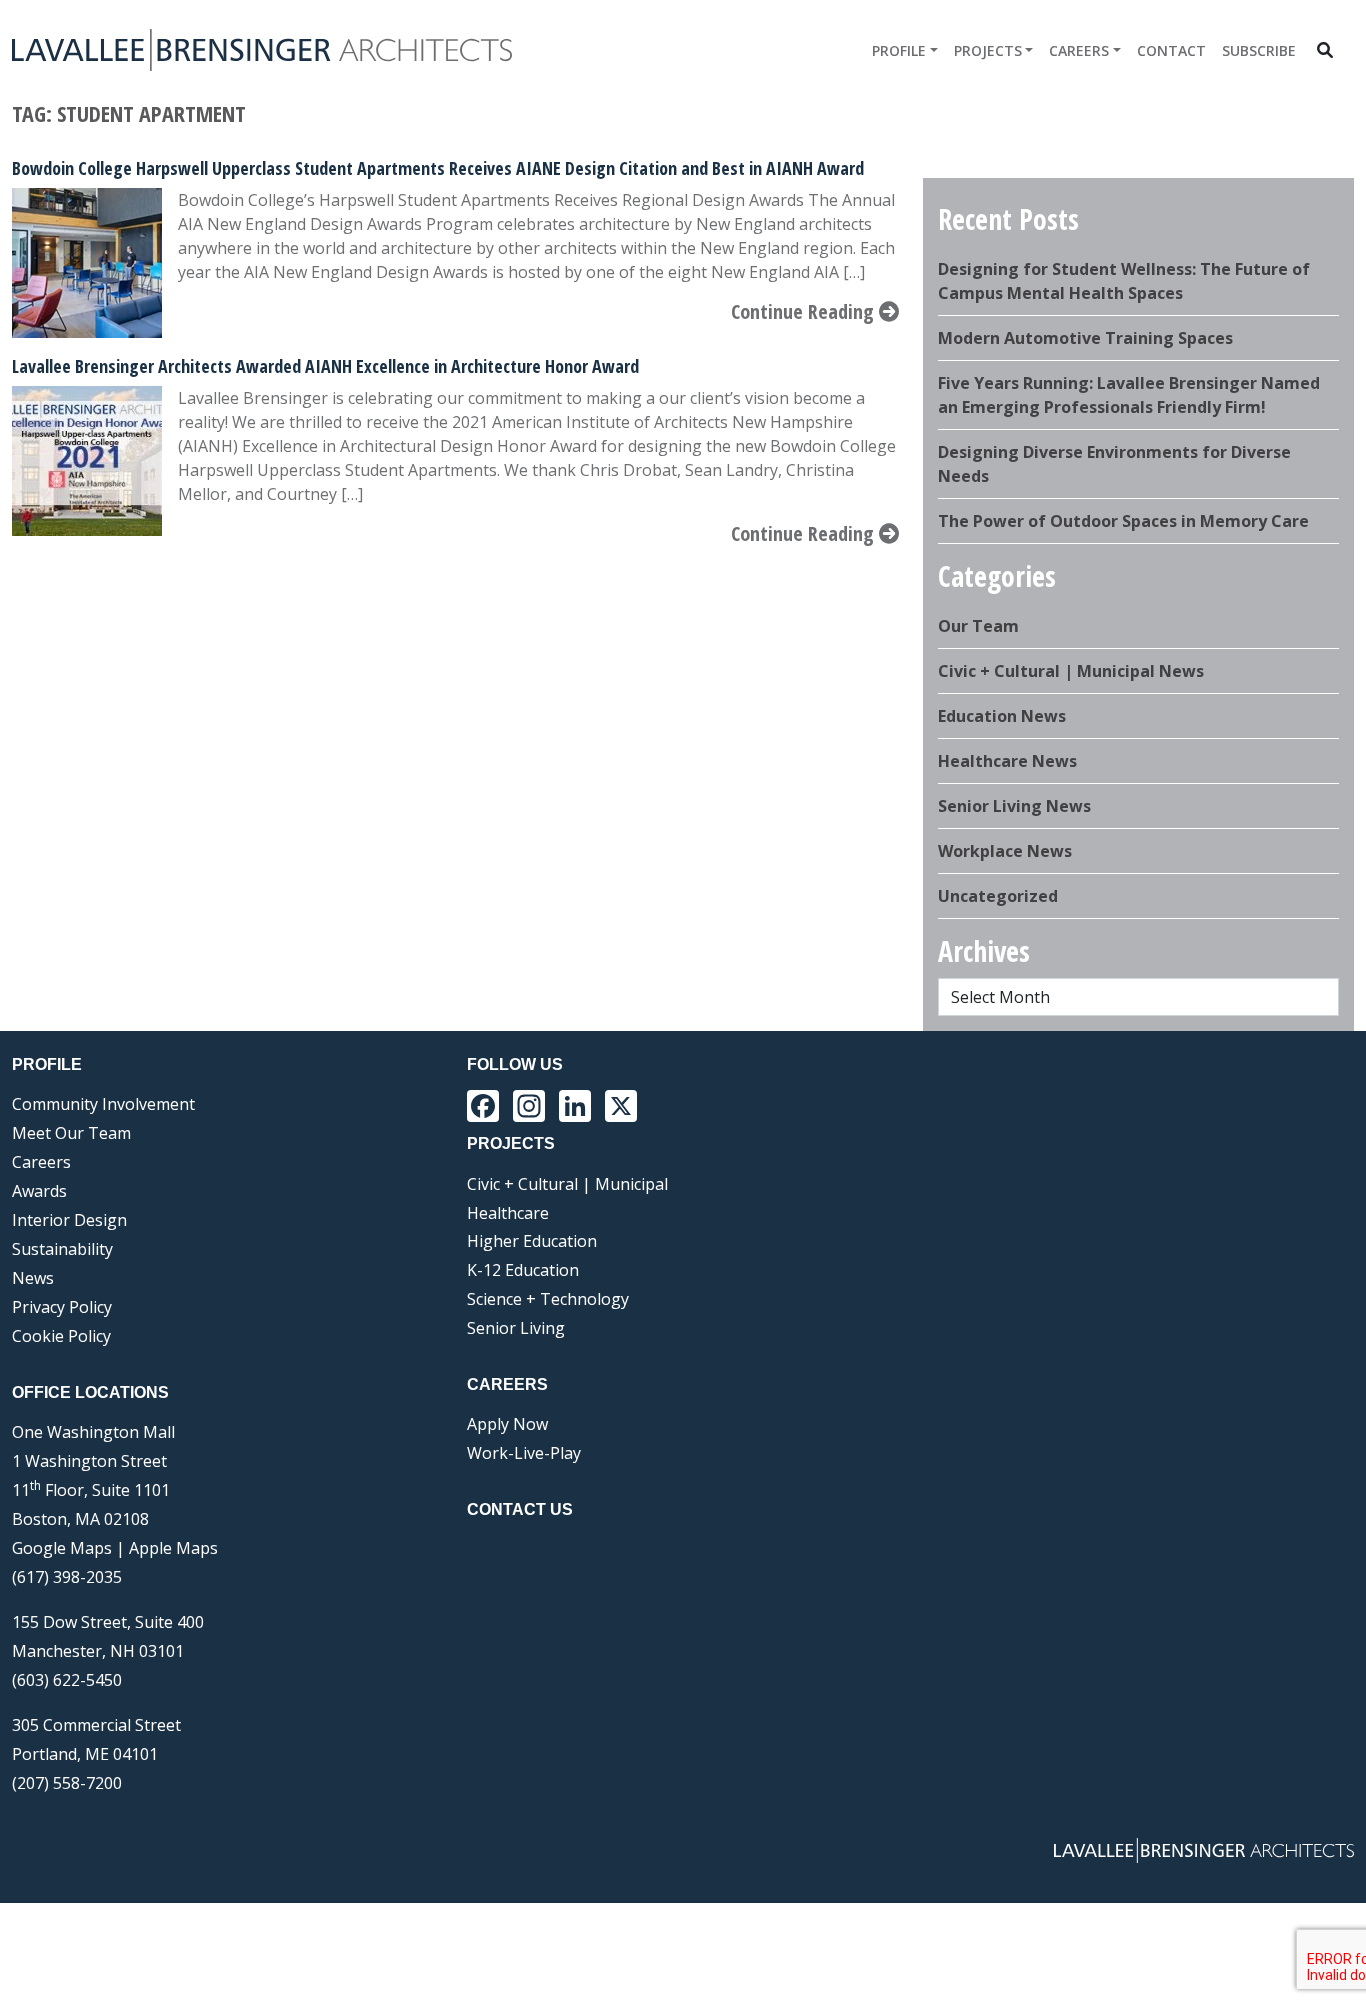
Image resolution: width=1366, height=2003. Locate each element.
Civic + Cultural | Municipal (567, 1184)
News (33, 1278)
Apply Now (507, 1424)
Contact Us (520, 1509)
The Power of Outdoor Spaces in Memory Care (1123, 521)
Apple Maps (173, 1548)
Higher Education (532, 1241)
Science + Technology (548, 1299)
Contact (1171, 50)
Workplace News (1005, 851)
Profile (899, 50)
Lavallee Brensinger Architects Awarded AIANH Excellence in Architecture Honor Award (325, 366)
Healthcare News (1007, 761)
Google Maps (62, 1548)
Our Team (978, 626)
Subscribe (1259, 50)
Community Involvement (103, 1104)
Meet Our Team (71, 1133)
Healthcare (508, 1213)
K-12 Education (523, 1270)
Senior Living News (1014, 806)
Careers (1079, 50)
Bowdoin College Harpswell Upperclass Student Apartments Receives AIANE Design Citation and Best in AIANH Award (438, 168)
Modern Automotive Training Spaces (1085, 338)
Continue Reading (805, 311)
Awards (39, 1191)
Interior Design (69, 1220)
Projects (988, 50)
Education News (1002, 716)
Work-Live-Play (524, 1453)
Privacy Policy (62, 1307)
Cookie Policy (61, 1336)
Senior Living (516, 1328)
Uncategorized (998, 896)
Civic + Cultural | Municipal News (1071, 671)
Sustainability (62, 1249)
